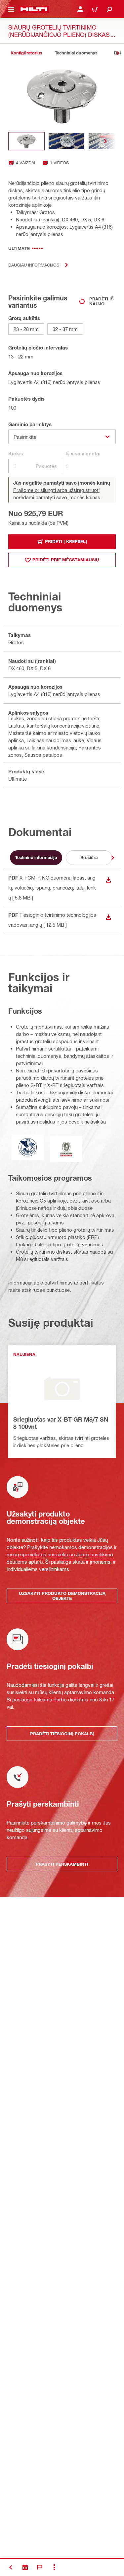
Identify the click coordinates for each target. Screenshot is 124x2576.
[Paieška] (109, 9)
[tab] (26, 53)
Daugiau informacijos (34, 265)
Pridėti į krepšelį (66, 541)
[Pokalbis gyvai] (40, 2567)
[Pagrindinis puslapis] (34, 9)
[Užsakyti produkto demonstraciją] (25, 2567)
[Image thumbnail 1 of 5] (26, 141)
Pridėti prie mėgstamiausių (66, 560)
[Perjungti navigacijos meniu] (11, 9)
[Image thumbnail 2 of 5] (66, 141)
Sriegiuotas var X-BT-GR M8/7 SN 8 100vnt (61, 1423)
